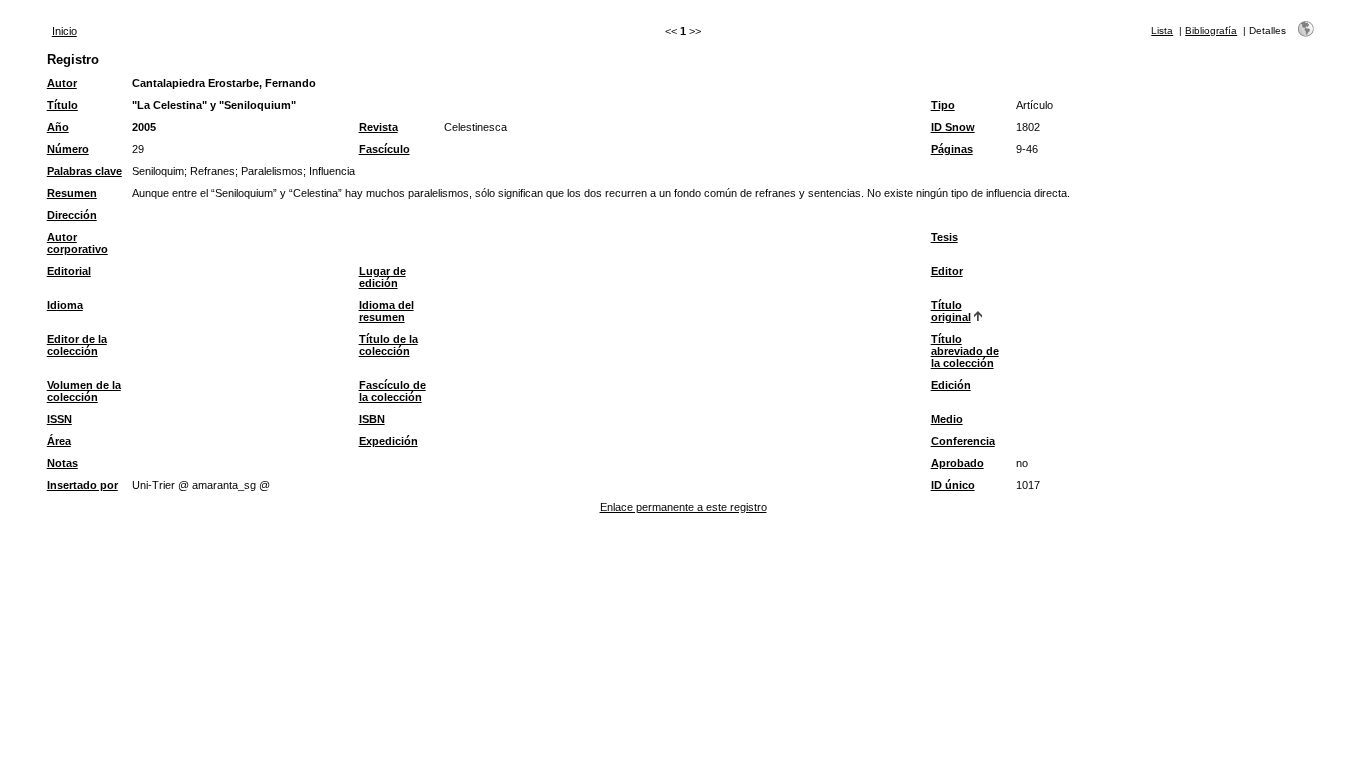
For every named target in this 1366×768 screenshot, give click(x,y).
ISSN (59, 419)
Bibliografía (1211, 30)
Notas (62, 463)
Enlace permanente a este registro (683, 507)
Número (68, 149)
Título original (951, 311)
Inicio (64, 31)
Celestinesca (475, 127)
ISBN (372, 419)
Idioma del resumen (386, 311)
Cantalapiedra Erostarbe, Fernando (224, 83)
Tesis (944, 237)
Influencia (332, 171)
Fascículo (384, 149)
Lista (1162, 30)
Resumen (72, 193)
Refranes (212, 171)
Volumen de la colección (84, 391)
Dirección (72, 215)
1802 (1028, 127)
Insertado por (82, 485)
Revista (378, 127)
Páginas (952, 149)
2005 (144, 127)
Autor (62, 83)
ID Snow (953, 127)
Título (62, 105)
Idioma (65, 305)
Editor (947, 271)
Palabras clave (84, 171)
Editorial (69, 271)
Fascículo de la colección (392, 391)
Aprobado (957, 463)
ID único (953, 485)
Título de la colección (388, 345)
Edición (951, 385)
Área (59, 441)
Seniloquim (158, 171)
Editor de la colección (77, 345)
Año (58, 127)
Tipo (943, 105)
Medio (947, 419)
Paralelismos (272, 171)
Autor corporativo (77, 243)
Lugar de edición (382, 277)
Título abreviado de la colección (965, 351)
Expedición (388, 441)
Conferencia (963, 441)
